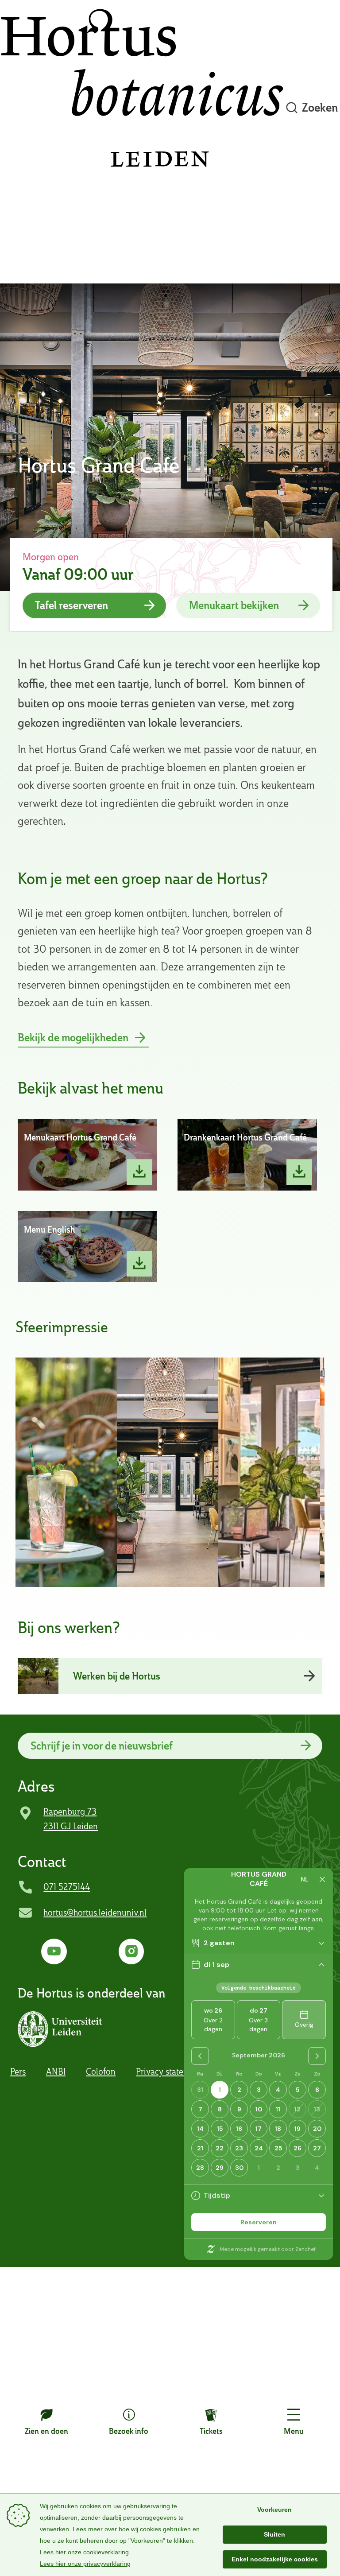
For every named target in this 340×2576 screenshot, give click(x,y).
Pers (18, 2072)
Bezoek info (129, 2431)
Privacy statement (169, 2072)
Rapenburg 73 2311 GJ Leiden (71, 1819)
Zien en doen (46, 2431)
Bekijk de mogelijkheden (73, 1038)
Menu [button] (294, 2431)
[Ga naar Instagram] (131, 1951)
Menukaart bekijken (234, 605)
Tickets (211, 2431)
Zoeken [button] (320, 107)
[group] (66, 1472)
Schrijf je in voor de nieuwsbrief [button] (102, 1746)
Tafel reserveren (71, 605)
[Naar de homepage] (142, 108)
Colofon (101, 2072)
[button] (62, 2029)
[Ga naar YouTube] (54, 1951)
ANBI (56, 2072)
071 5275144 (67, 1887)
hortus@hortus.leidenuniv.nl (95, 1913)
